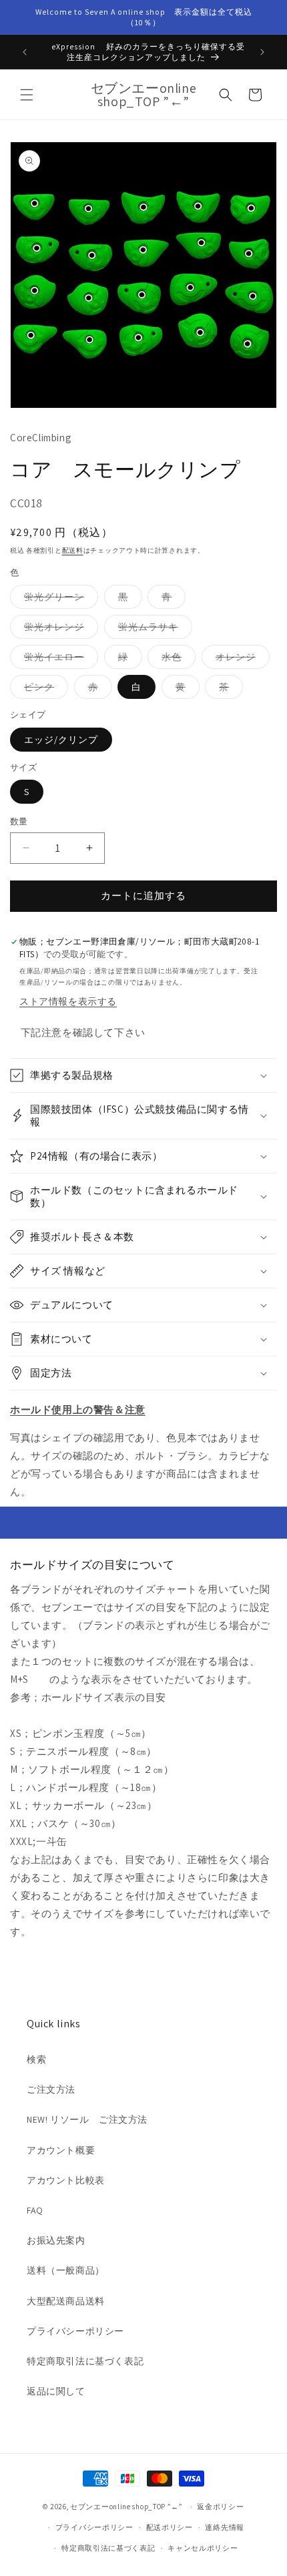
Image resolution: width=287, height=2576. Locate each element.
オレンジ (240, 660)
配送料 (73, 550)
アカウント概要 (61, 2150)
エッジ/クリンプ (61, 740)
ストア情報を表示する (68, 1001)
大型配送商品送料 (66, 2301)
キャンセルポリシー (203, 2548)
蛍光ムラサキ (153, 629)
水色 (176, 660)
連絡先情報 (225, 2527)
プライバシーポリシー (75, 2331)
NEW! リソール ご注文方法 (87, 2119)
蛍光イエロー (59, 660)
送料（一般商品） (66, 2270)
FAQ (35, 2210)
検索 (36, 2059)
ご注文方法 (51, 2089)
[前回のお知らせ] (25, 52)
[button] (27, 95)
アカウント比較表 (66, 2180)
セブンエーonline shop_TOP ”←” (126, 2507)
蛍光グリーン (59, 599)
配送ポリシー (170, 2527)
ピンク (44, 690)
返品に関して (56, 2391)
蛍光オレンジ (59, 629)
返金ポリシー (220, 2507)
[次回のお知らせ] (262, 52)
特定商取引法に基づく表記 (85, 2361)
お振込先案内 (56, 2240)
